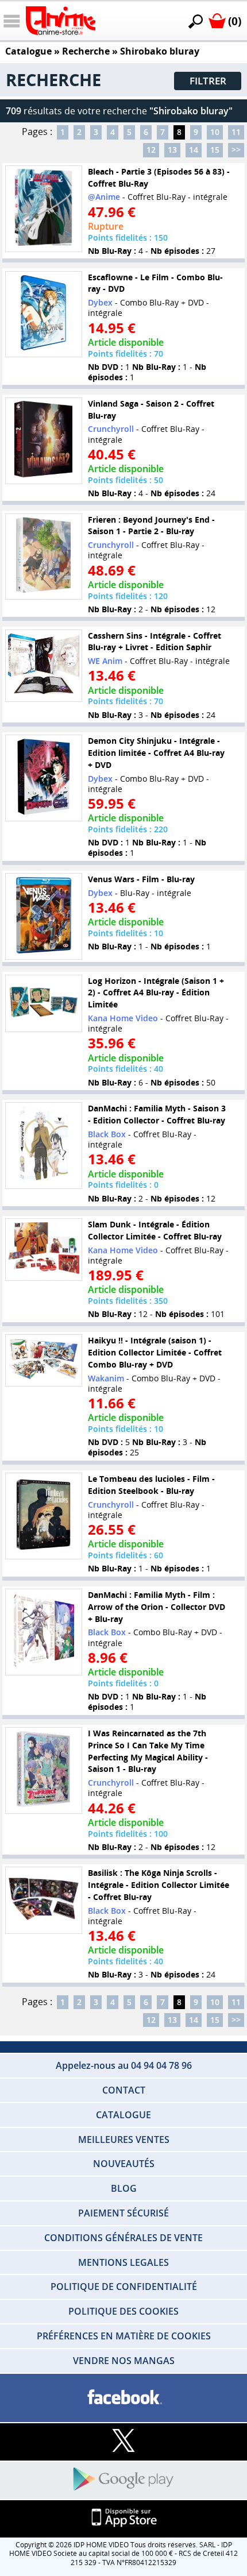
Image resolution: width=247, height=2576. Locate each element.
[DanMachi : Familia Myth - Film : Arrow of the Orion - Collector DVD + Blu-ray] (44, 1632)
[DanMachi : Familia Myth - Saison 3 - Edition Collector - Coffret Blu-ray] (44, 1146)
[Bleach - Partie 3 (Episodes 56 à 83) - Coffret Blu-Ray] (44, 209)
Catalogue (28, 51)
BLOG (124, 2188)
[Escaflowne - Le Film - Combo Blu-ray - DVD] (44, 314)
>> (236, 150)
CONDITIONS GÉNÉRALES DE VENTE (123, 2238)
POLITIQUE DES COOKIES (123, 2311)
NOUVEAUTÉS (124, 2164)
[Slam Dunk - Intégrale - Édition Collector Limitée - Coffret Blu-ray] (44, 1249)
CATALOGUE (123, 2115)
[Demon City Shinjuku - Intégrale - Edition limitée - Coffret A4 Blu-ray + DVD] (44, 778)
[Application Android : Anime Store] (123, 2480)
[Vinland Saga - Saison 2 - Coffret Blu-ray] (44, 441)
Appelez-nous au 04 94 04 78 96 (124, 2065)
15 (215, 150)
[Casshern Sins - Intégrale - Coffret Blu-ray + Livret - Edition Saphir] (44, 666)
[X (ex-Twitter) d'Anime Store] (123, 2441)
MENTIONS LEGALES (123, 2262)
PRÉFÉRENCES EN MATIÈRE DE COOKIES (124, 2336)
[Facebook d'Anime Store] (123, 2398)
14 (194, 150)
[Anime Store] (61, 21)
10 (215, 132)
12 (151, 150)
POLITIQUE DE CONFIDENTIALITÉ (124, 2287)
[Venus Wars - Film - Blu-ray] (44, 916)
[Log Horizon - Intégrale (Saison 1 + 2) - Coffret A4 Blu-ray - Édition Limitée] (44, 1003)
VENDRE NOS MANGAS (124, 2361)
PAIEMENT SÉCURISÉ (123, 2213)
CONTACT (124, 2090)
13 (172, 150)
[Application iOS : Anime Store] (123, 2518)
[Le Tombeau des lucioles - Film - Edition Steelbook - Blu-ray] (44, 1516)
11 (236, 132)
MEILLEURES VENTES (124, 2139)
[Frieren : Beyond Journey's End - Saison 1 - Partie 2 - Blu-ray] (44, 557)
